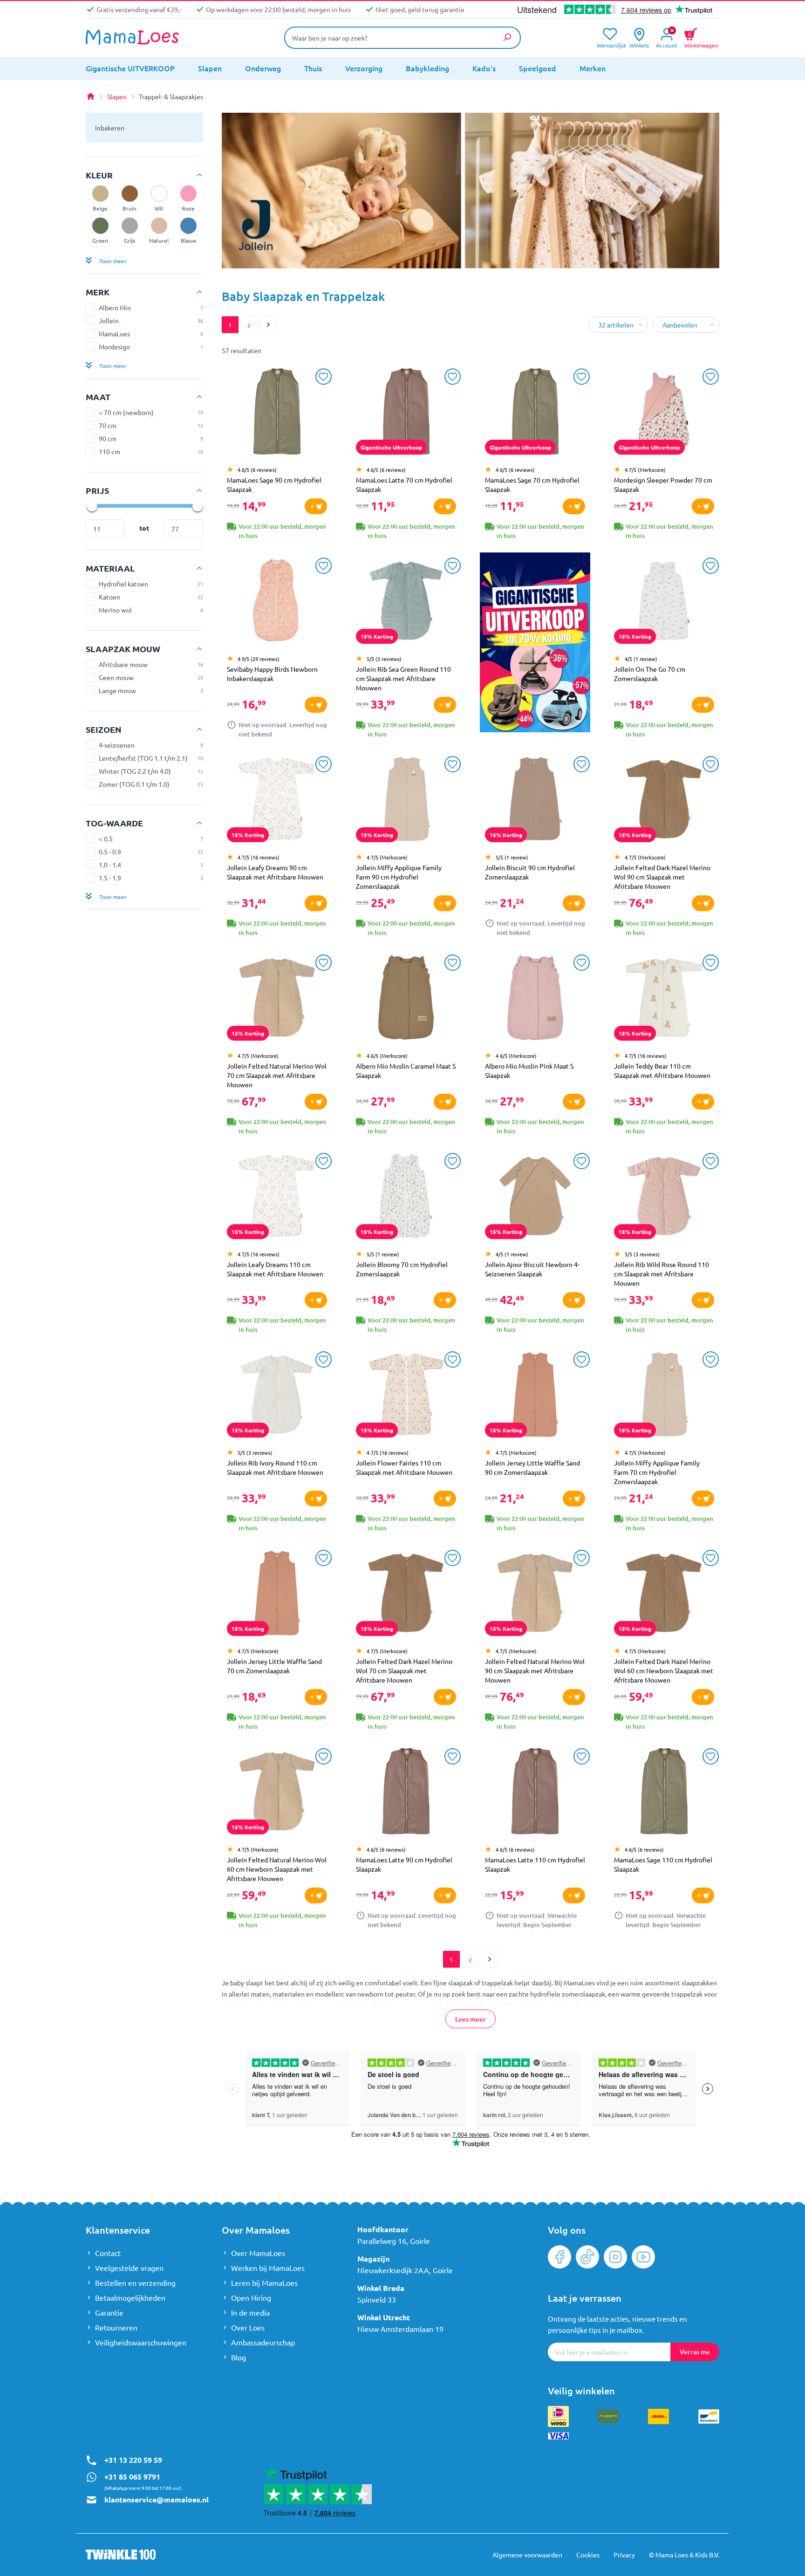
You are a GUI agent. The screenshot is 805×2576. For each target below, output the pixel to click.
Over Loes (248, 2327)
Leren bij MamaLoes (264, 2283)
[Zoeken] (507, 37)
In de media (250, 2312)
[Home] (90, 96)
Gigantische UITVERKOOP (130, 68)
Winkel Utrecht (384, 2317)
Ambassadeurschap (263, 2342)
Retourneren (116, 2327)
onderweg (263, 68)
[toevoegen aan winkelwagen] (316, 506)
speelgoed (538, 68)
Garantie (109, 2312)
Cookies (588, 2555)
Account (667, 44)
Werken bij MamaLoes (268, 2268)
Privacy (624, 2555)
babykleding (427, 68)
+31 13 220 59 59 (133, 2460)
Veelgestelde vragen (129, 2268)
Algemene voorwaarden (527, 2555)
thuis (313, 68)
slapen (210, 68)
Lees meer (471, 2019)
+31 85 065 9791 (132, 2477)
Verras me (695, 2352)
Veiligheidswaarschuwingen (141, 2342)
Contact (108, 2253)
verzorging (364, 68)
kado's (484, 68)
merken (593, 68)
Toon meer (113, 261)
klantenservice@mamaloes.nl (157, 2499)
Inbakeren (110, 128)
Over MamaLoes (258, 2253)
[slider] (92, 506)
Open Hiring (251, 2297)
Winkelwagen (701, 39)
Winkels (639, 44)
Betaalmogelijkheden (130, 2297)
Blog (239, 2357)
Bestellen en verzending (135, 2283)
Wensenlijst (610, 44)
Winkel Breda (381, 2288)
